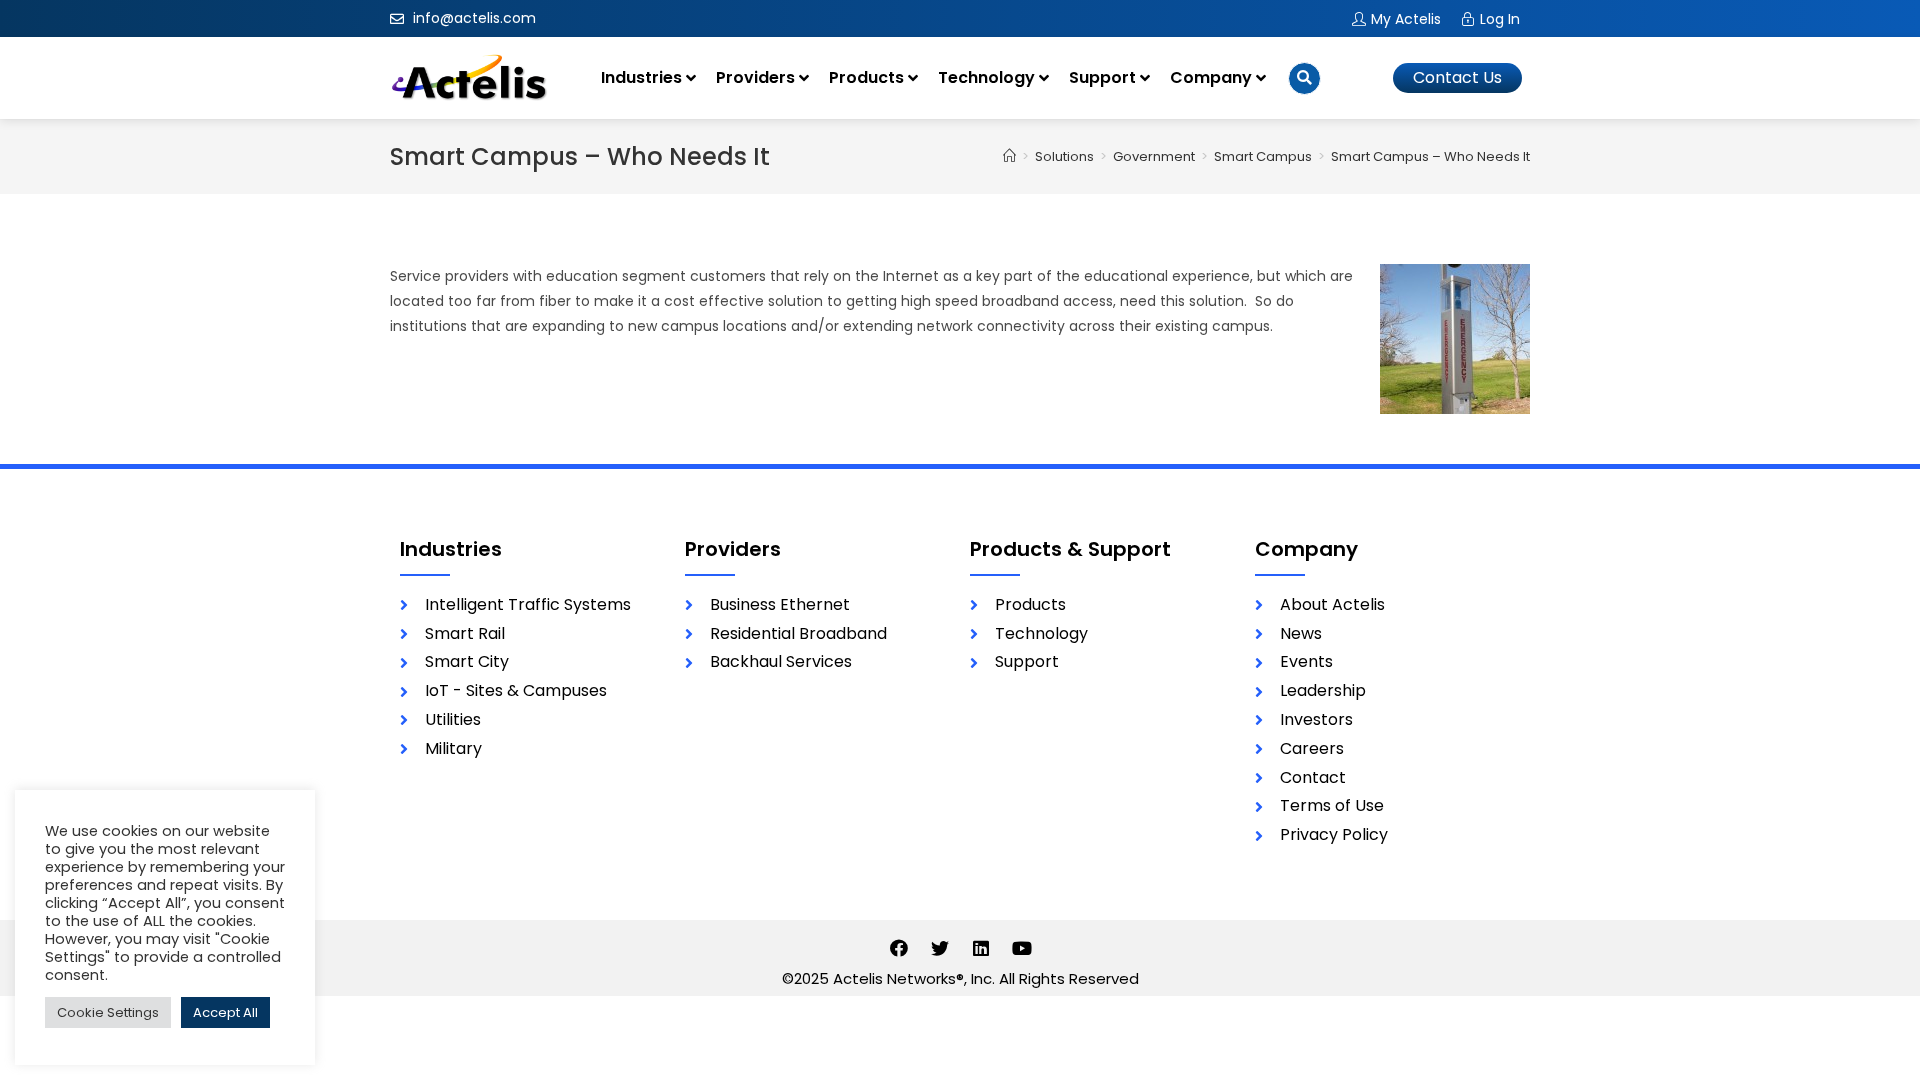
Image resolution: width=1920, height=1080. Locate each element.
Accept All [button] (225, 1012)
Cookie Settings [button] (108, 1012)
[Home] (1009, 156)
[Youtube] (1022, 948)
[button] (1457, 78)
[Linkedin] (981, 948)
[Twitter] (940, 948)
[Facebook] (899, 948)
